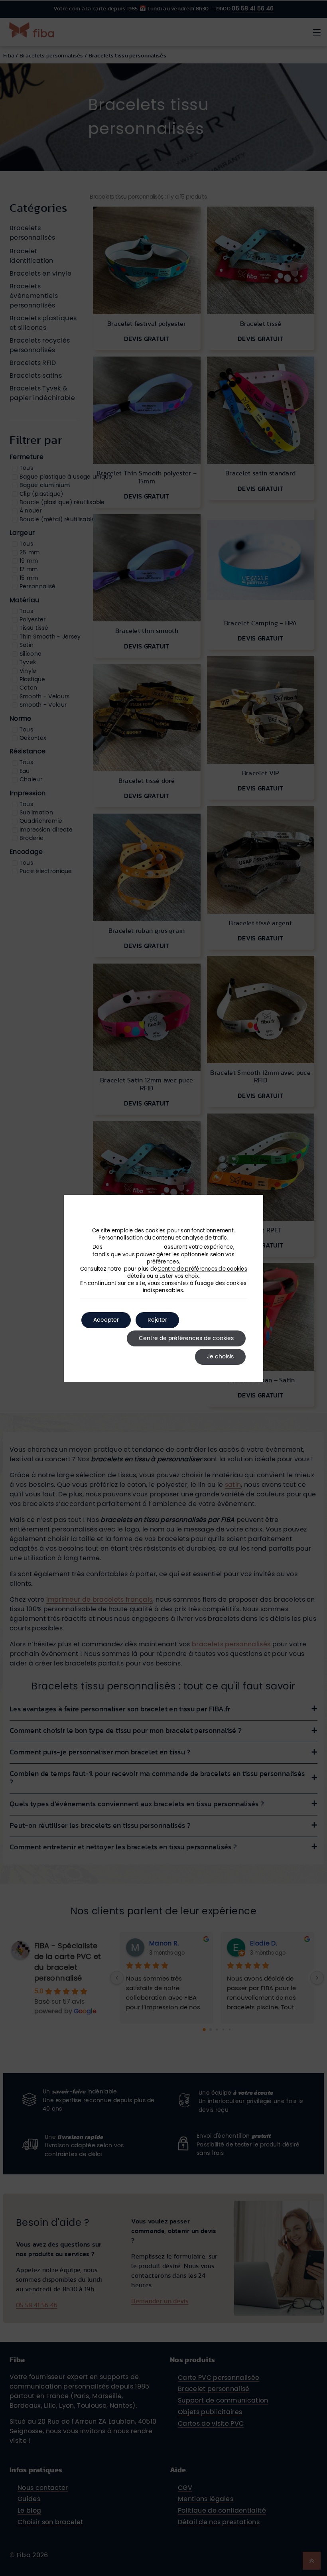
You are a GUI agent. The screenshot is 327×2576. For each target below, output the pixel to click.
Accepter (106, 1320)
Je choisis (220, 1357)
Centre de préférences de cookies (202, 1269)
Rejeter (157, 1320)
